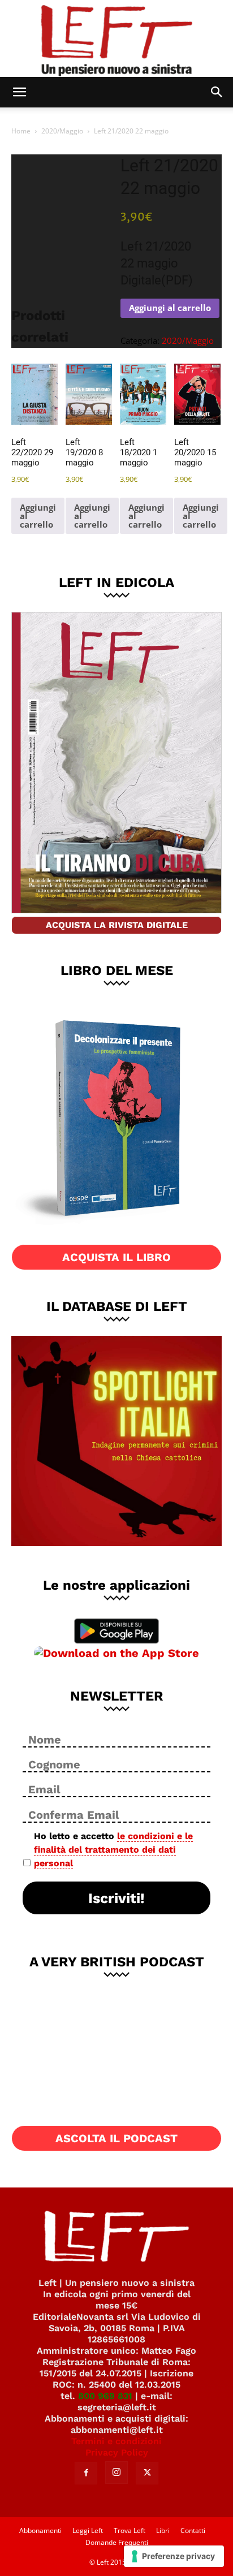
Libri (163, 2530)
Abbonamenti (40, 2530)
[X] (147, 2473)
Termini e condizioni (116, 2441)
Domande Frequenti (117, 2542)
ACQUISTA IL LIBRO (116, 1257)
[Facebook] (86, 2473)
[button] (19, 92)
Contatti (193, 2530)
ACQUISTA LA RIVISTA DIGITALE (117, 925)
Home (21, 131)
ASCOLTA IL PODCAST (116, 2138)
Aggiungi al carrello (170, 308)
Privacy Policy (117, 2452)
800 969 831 (105, 2396)
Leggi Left (88, 2530)
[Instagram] (116, 2473)
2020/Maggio (62, 131)
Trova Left (130, 2530)
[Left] (116, 38)
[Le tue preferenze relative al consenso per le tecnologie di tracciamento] (174, 2556)
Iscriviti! (116, 1898)
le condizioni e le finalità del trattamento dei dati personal (113, 1850)
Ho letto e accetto (113, 1850)
